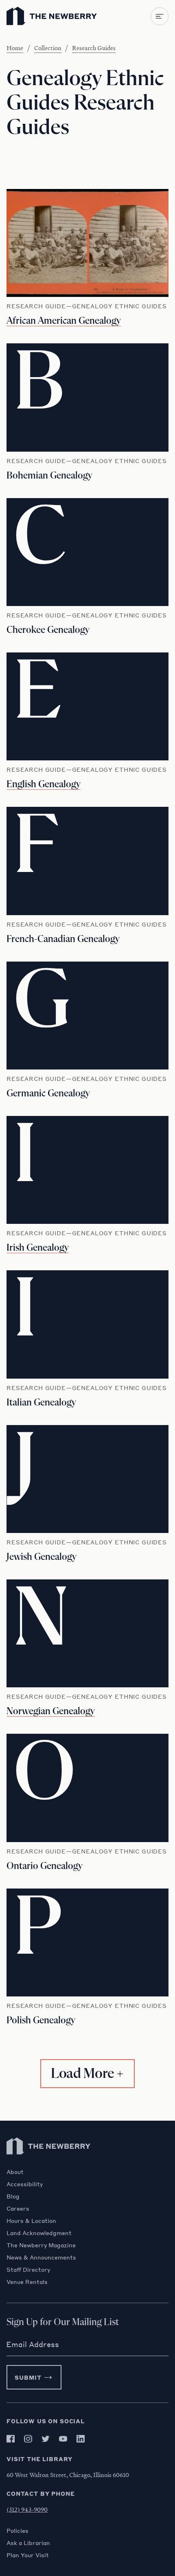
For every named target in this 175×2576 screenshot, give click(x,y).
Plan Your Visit (28, 2555)
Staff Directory (28, 2269)
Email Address (33, 2344)
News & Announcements (41, 2257)
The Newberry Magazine (41, 2245)
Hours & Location (31, 2220)
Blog (13, 2196)
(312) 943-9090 (27, 2509)
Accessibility (25, 2184)
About (15, 2172)
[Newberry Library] (49, 2164)
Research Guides (94, 48)
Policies (17, 2530)
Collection (48, 48)
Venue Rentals (27, 2282)
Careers (18, 2208)
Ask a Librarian (28, 2543)
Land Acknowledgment (39, 2233)
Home (15, 48)
